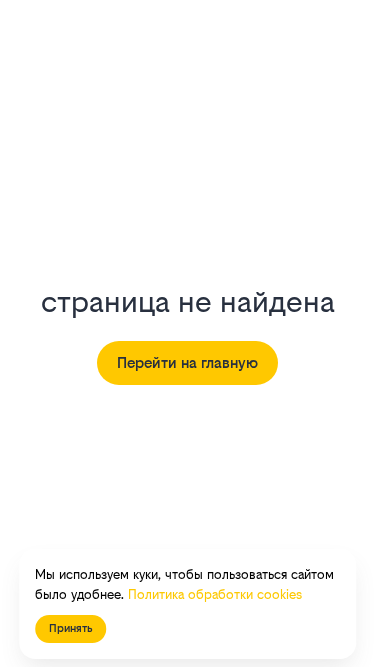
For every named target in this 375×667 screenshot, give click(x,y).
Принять (70, 628)
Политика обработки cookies (215, 594)
